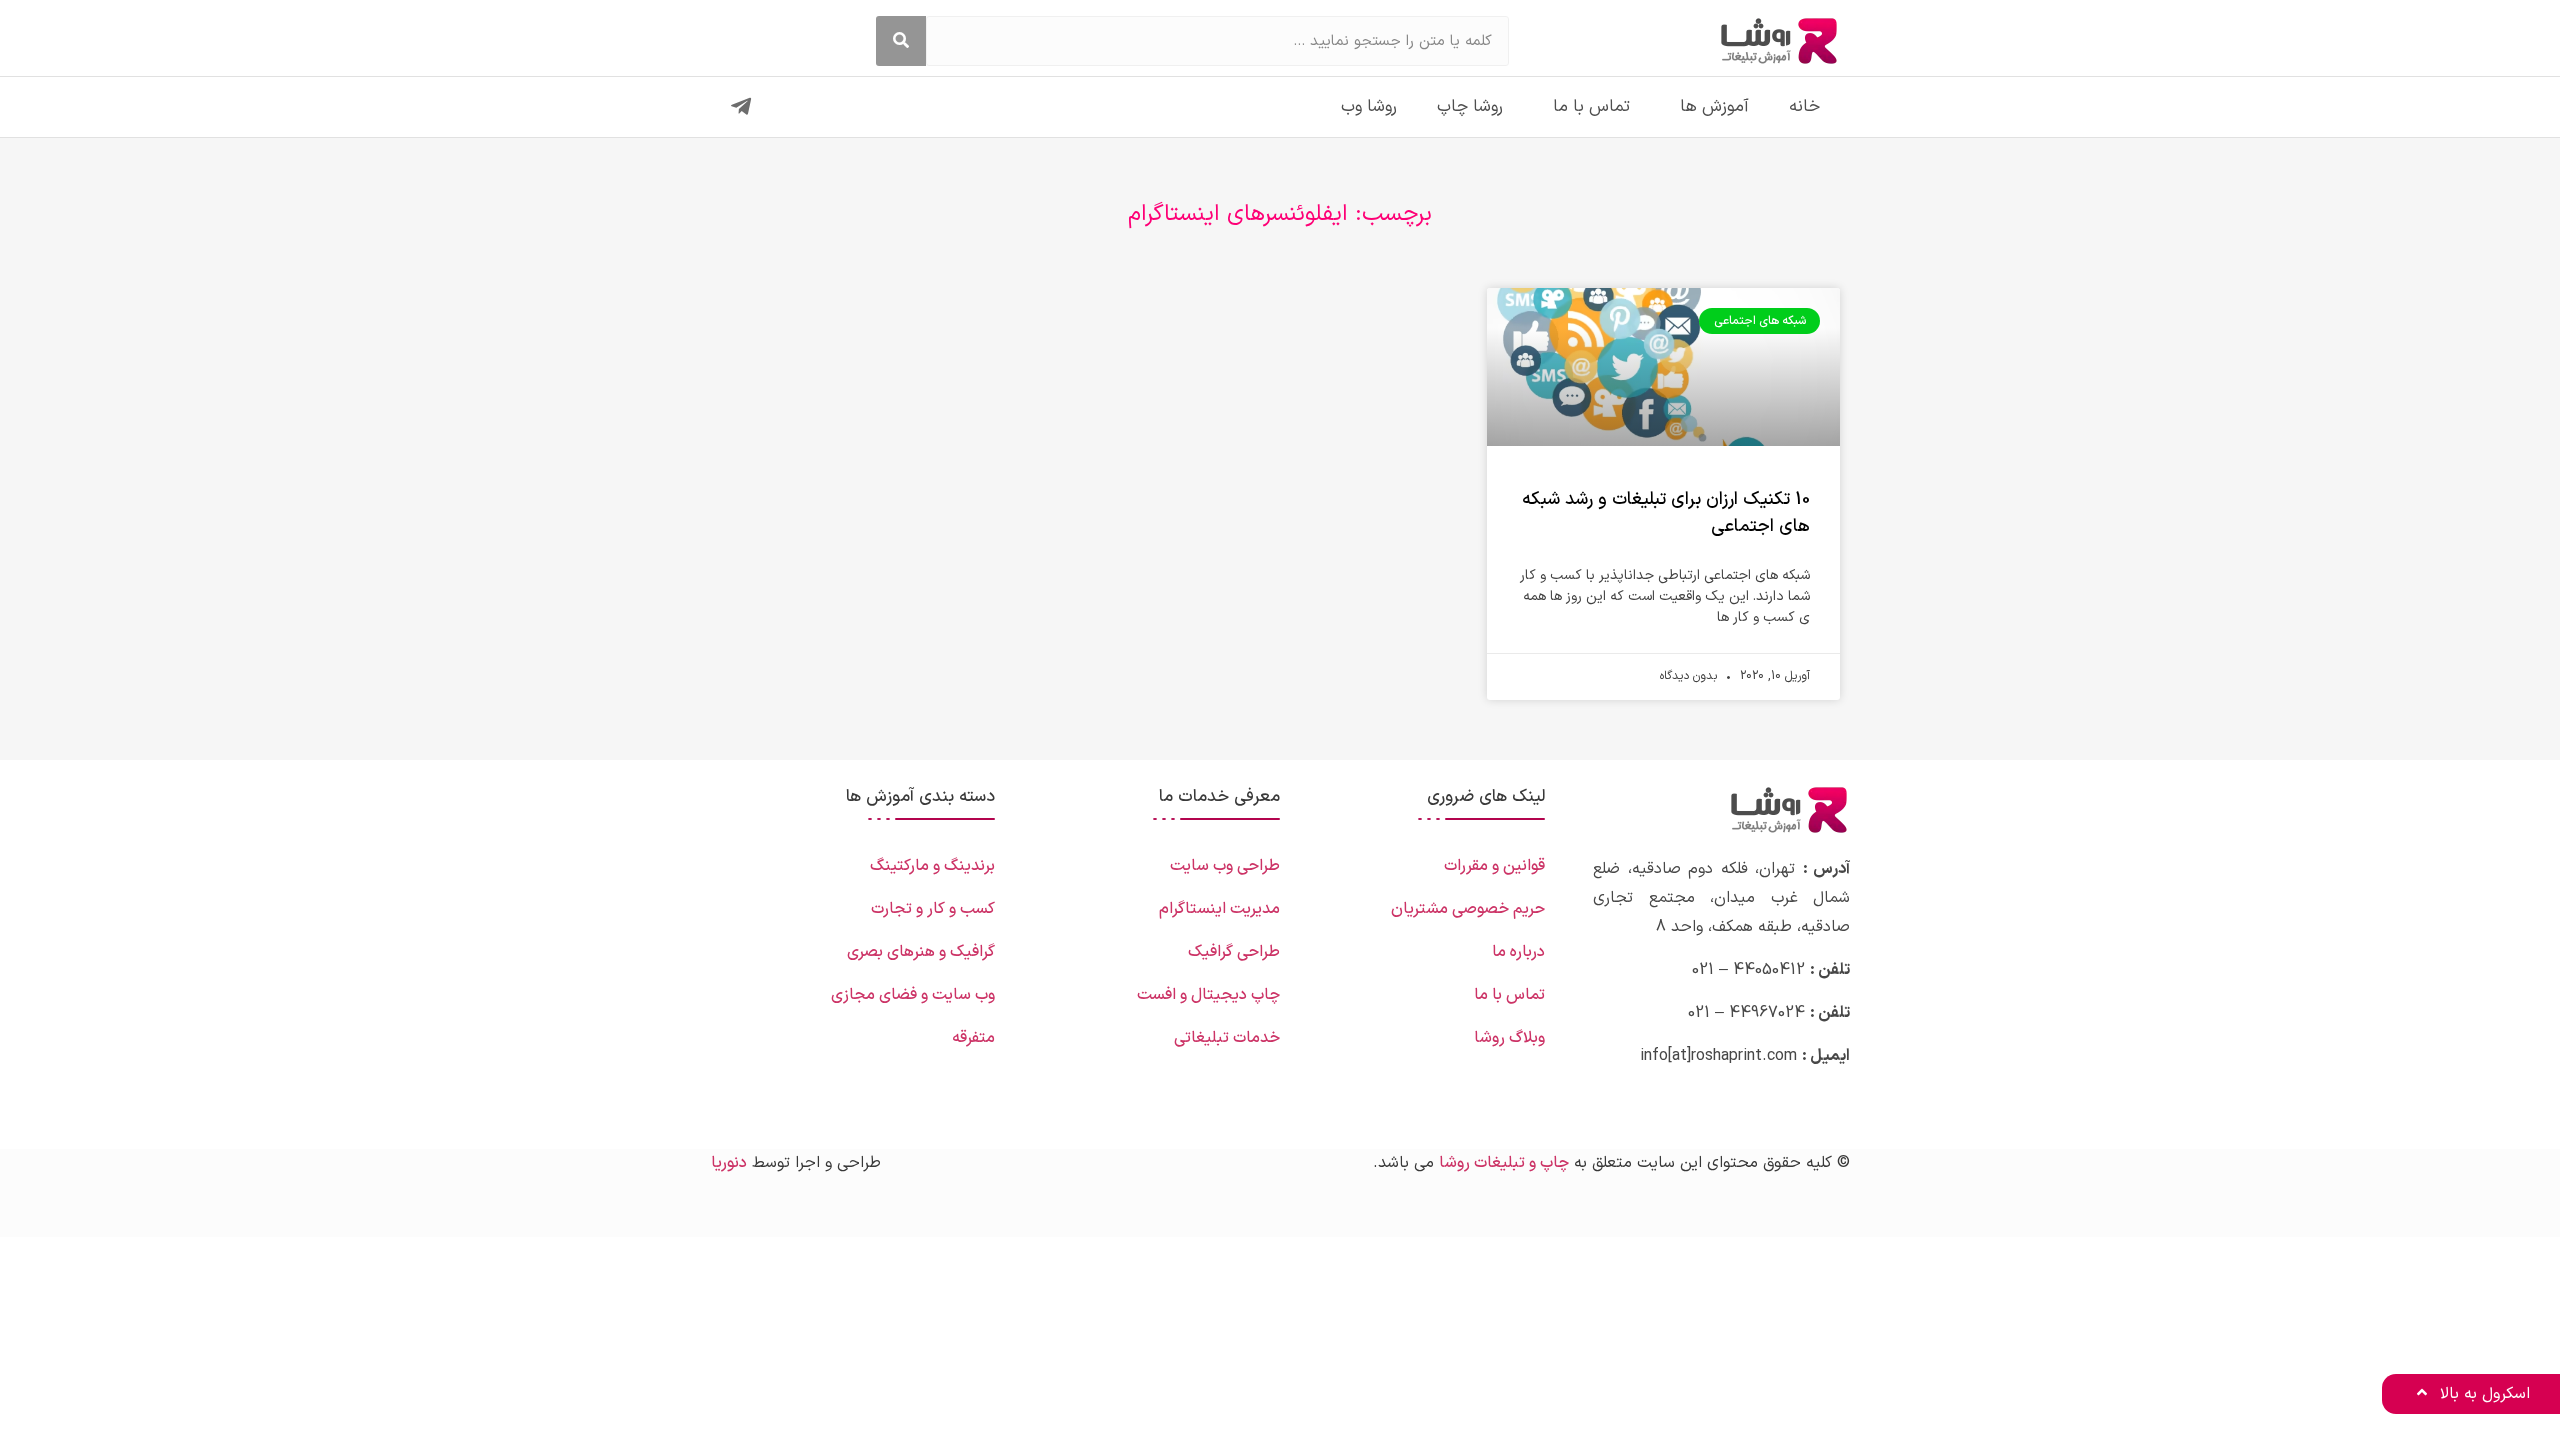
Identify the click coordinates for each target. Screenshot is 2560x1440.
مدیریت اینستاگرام (1219, 909)
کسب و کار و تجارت (933, 909)
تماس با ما (1591, 107)
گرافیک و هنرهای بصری (921, 952)
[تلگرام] (741, 107)
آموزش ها (1714, 107)
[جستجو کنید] (901, 41)
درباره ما (1518, 952)
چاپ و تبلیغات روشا (1504, 1163)
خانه (1804, 107)
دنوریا (729, 1163)
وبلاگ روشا (1509, 1038)
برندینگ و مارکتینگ (932, 866)
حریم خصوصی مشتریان (1468, 909)
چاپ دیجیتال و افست (1208, 995)
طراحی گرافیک (1234, 952)
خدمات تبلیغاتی (1227, 1038)
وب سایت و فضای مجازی (913, 995)
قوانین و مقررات (1494, 866)
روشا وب (1369, 107)
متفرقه (973, 1038)
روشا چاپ (1470, 107)
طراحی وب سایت (1225, 866)
